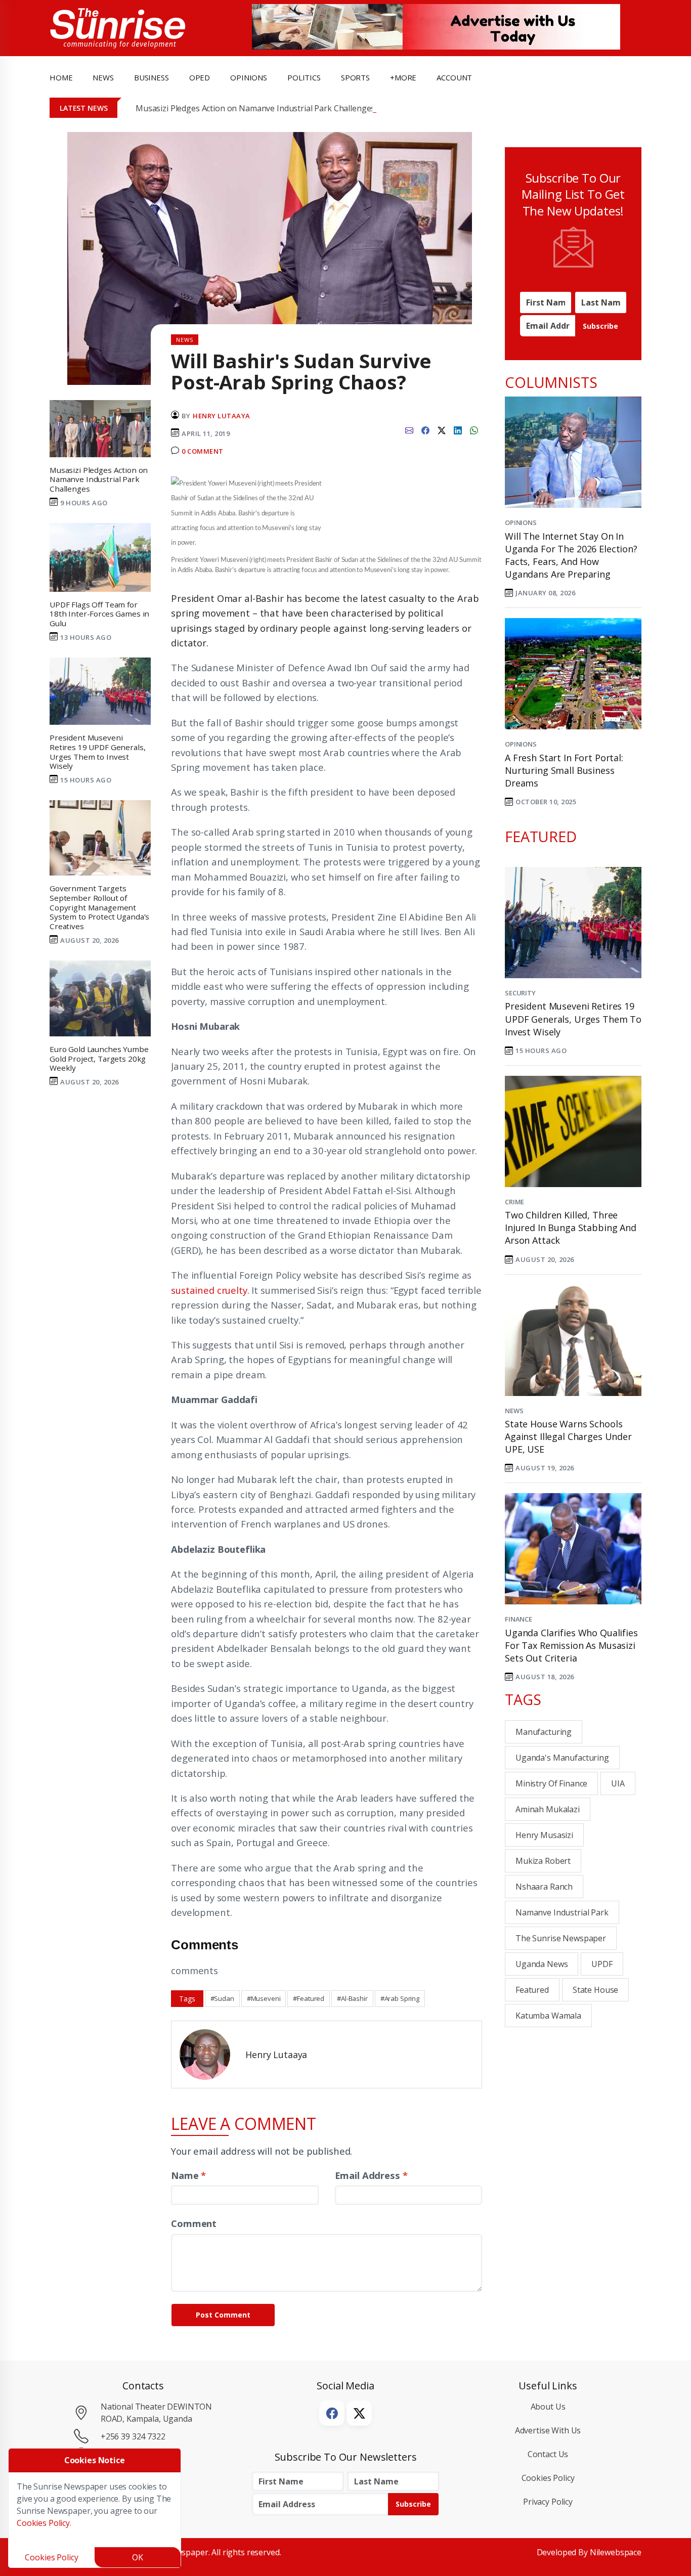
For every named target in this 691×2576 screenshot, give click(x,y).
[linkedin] (458, 429)
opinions (249, 77)
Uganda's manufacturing (562, 1758)
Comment (194, 2223)
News (514, 1411)
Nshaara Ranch (544, 1887)
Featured (532, 1990)
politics (304, 77)
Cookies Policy (548, 2478)
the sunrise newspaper (561, 1938)
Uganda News (542, 1964)
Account (454, 77)
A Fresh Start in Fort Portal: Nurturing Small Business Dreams (564, 770)
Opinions (521, 522)
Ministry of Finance (551, 1783)
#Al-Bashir (352, 1998)
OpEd (200, 77)
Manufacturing (544, 1732)
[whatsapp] (474, 429)
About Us (548, 2407)
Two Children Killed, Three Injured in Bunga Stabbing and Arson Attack (571, 1228)
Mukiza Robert (543, 1861)
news (103, 77)
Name (188, 2175)
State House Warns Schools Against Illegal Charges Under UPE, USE (568, 1436)
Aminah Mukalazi (548, 1809)
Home (61, 77)
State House (595, 1990)
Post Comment (223, 2315)
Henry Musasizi (544, 1835)
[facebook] (425, 429)
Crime (514, 1202)
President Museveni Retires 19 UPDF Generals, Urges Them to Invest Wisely (573, 1019)
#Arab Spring (400, 1998)
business (152, 77)
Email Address (371, 2175)
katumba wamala (548, 2016)
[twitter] (442, 429)
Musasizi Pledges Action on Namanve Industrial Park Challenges (255, 108)
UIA (618, 1783)
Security (520, 993)
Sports (355, 77)
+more (403, 77)
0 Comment (203, 451)
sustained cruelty (209, 1290)
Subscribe (600, 326)
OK (138, 2557)
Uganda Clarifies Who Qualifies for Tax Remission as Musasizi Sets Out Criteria (571, 1645)
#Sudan (222, 1998)
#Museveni (264, 1998)
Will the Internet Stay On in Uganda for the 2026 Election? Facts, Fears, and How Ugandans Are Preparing (571, 555)
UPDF (602, 1964)
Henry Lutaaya (222, 416)
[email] (409, 429)
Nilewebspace (616, 2552)
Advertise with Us (548, 2430)
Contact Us (548, 2454)
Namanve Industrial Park (562, 1912)
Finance (519, 1619)
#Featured (309, 1998)
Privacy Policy (548, 2502)
